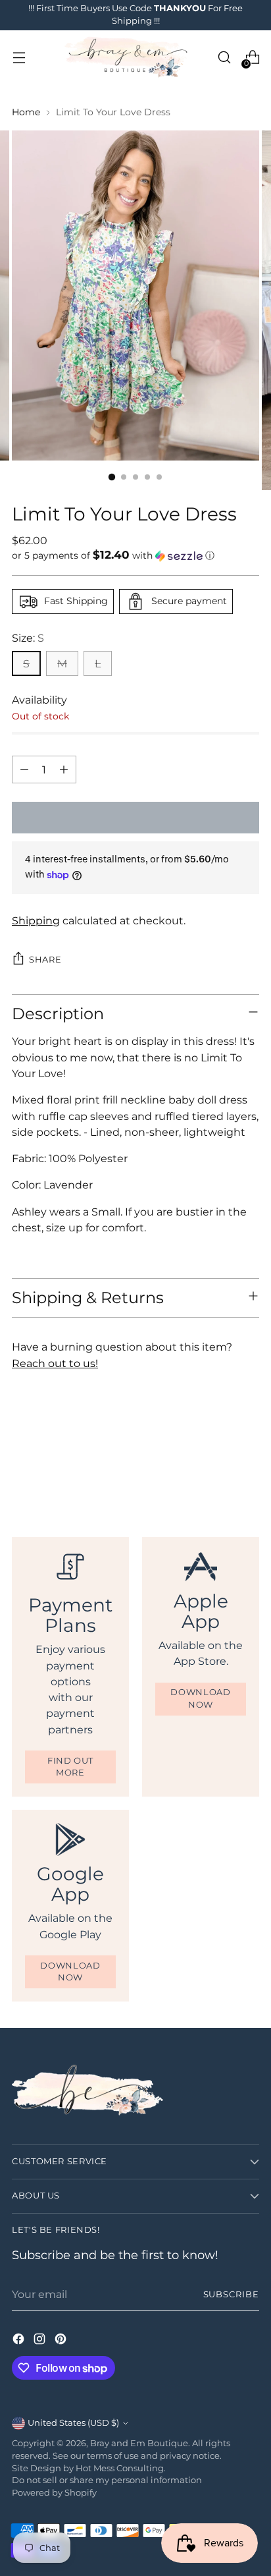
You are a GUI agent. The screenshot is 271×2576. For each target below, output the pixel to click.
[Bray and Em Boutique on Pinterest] (62, 2341)
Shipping (36, 920)
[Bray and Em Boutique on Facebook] (20, 2341)
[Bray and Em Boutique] (128, 58)
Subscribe (232, 2294)
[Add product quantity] (64, 770)
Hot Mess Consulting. (121, 2468)
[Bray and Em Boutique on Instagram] (41, 2341)
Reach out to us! (55, 1363)
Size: (28, 638)
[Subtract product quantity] (24, 770)
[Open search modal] (224, 58)
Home (26, 112)
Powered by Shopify (54, 2493)
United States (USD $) (73, 2423)
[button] (135, 555)
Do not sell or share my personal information (107, 2480)
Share (45, 960)
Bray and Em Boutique (139, 2443)
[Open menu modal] (19, 58)
